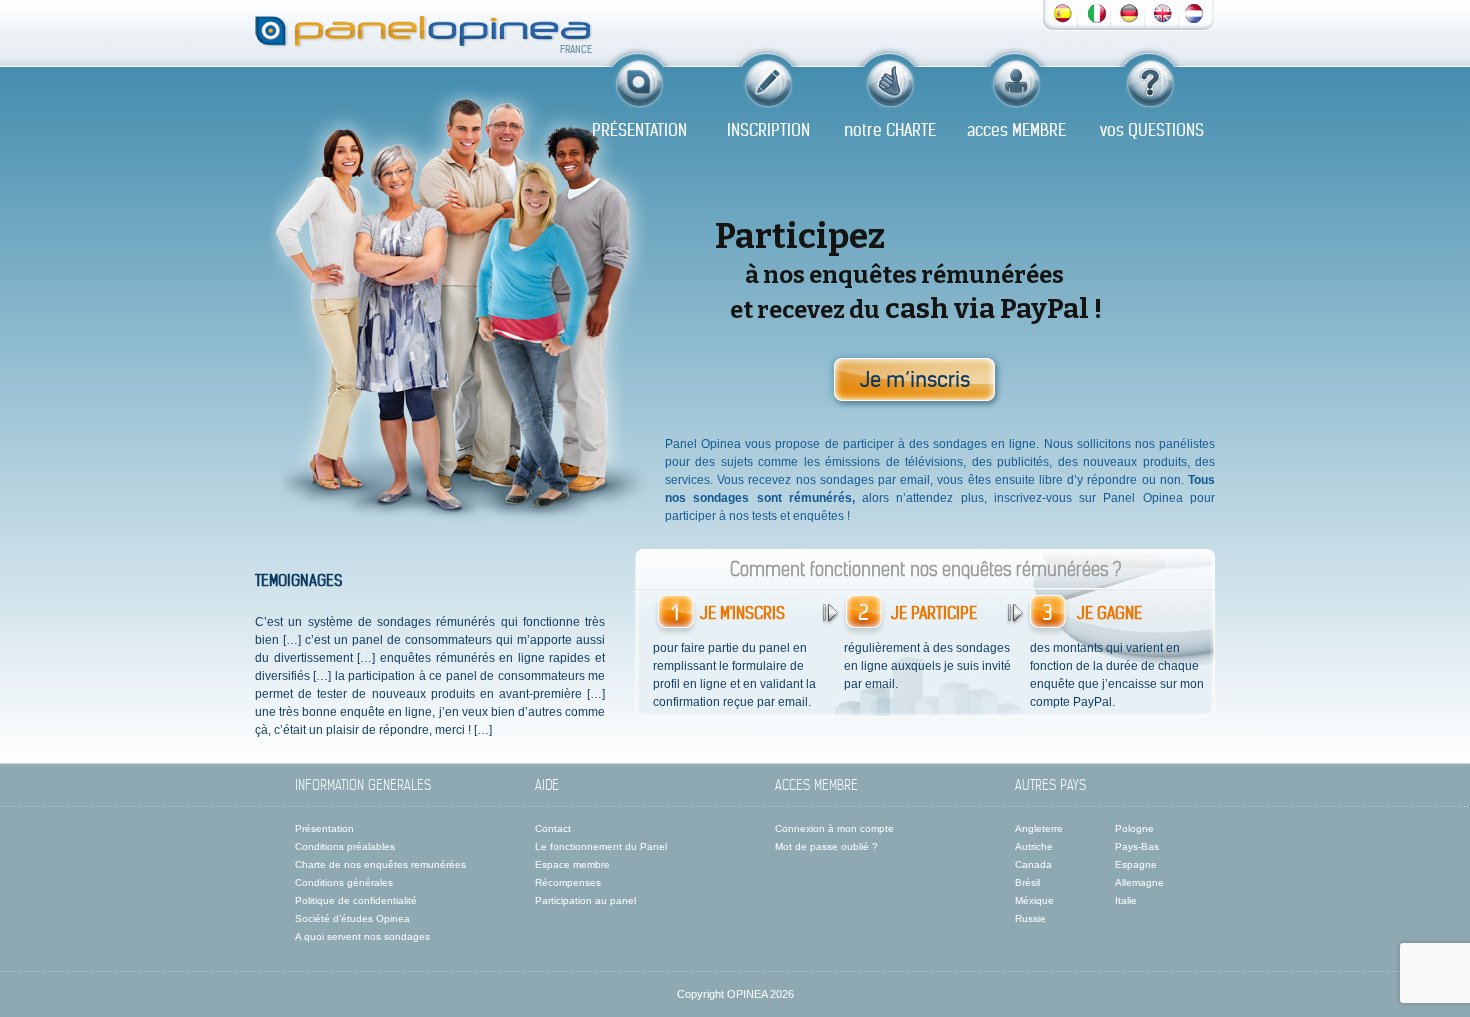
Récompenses (568, 882)
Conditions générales (344, 882)
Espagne (1136, 864)
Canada (1033, 864)
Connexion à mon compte (834, 828)
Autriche (1034, 846)
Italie (1126, 900)
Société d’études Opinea (352, 918)
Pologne (1134, 828)
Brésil (1027, 882)
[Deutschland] (1129, 11)
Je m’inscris (915, 379)
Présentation (324, 828)
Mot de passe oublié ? (826, 846)
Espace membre (572, 864)
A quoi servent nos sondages (362, 936)
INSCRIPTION (768, 130)
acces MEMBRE (1016, 130)
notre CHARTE (890, 130)
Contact (553, 828)
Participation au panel (585, 900)
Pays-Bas (1137, 846)
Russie (1030, 918)
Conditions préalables (345, 846)
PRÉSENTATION (639, 130)
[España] (1063, 11)
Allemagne (1139, 882)
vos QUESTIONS (1152, 130)
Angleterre (1039, 828)
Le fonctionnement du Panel (601, 846)
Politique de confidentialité (356, 900)
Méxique (1034, 900)
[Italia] (1097, 11)
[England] (1163, 11)
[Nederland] (1194, 11)
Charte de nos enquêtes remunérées (380, 864)
